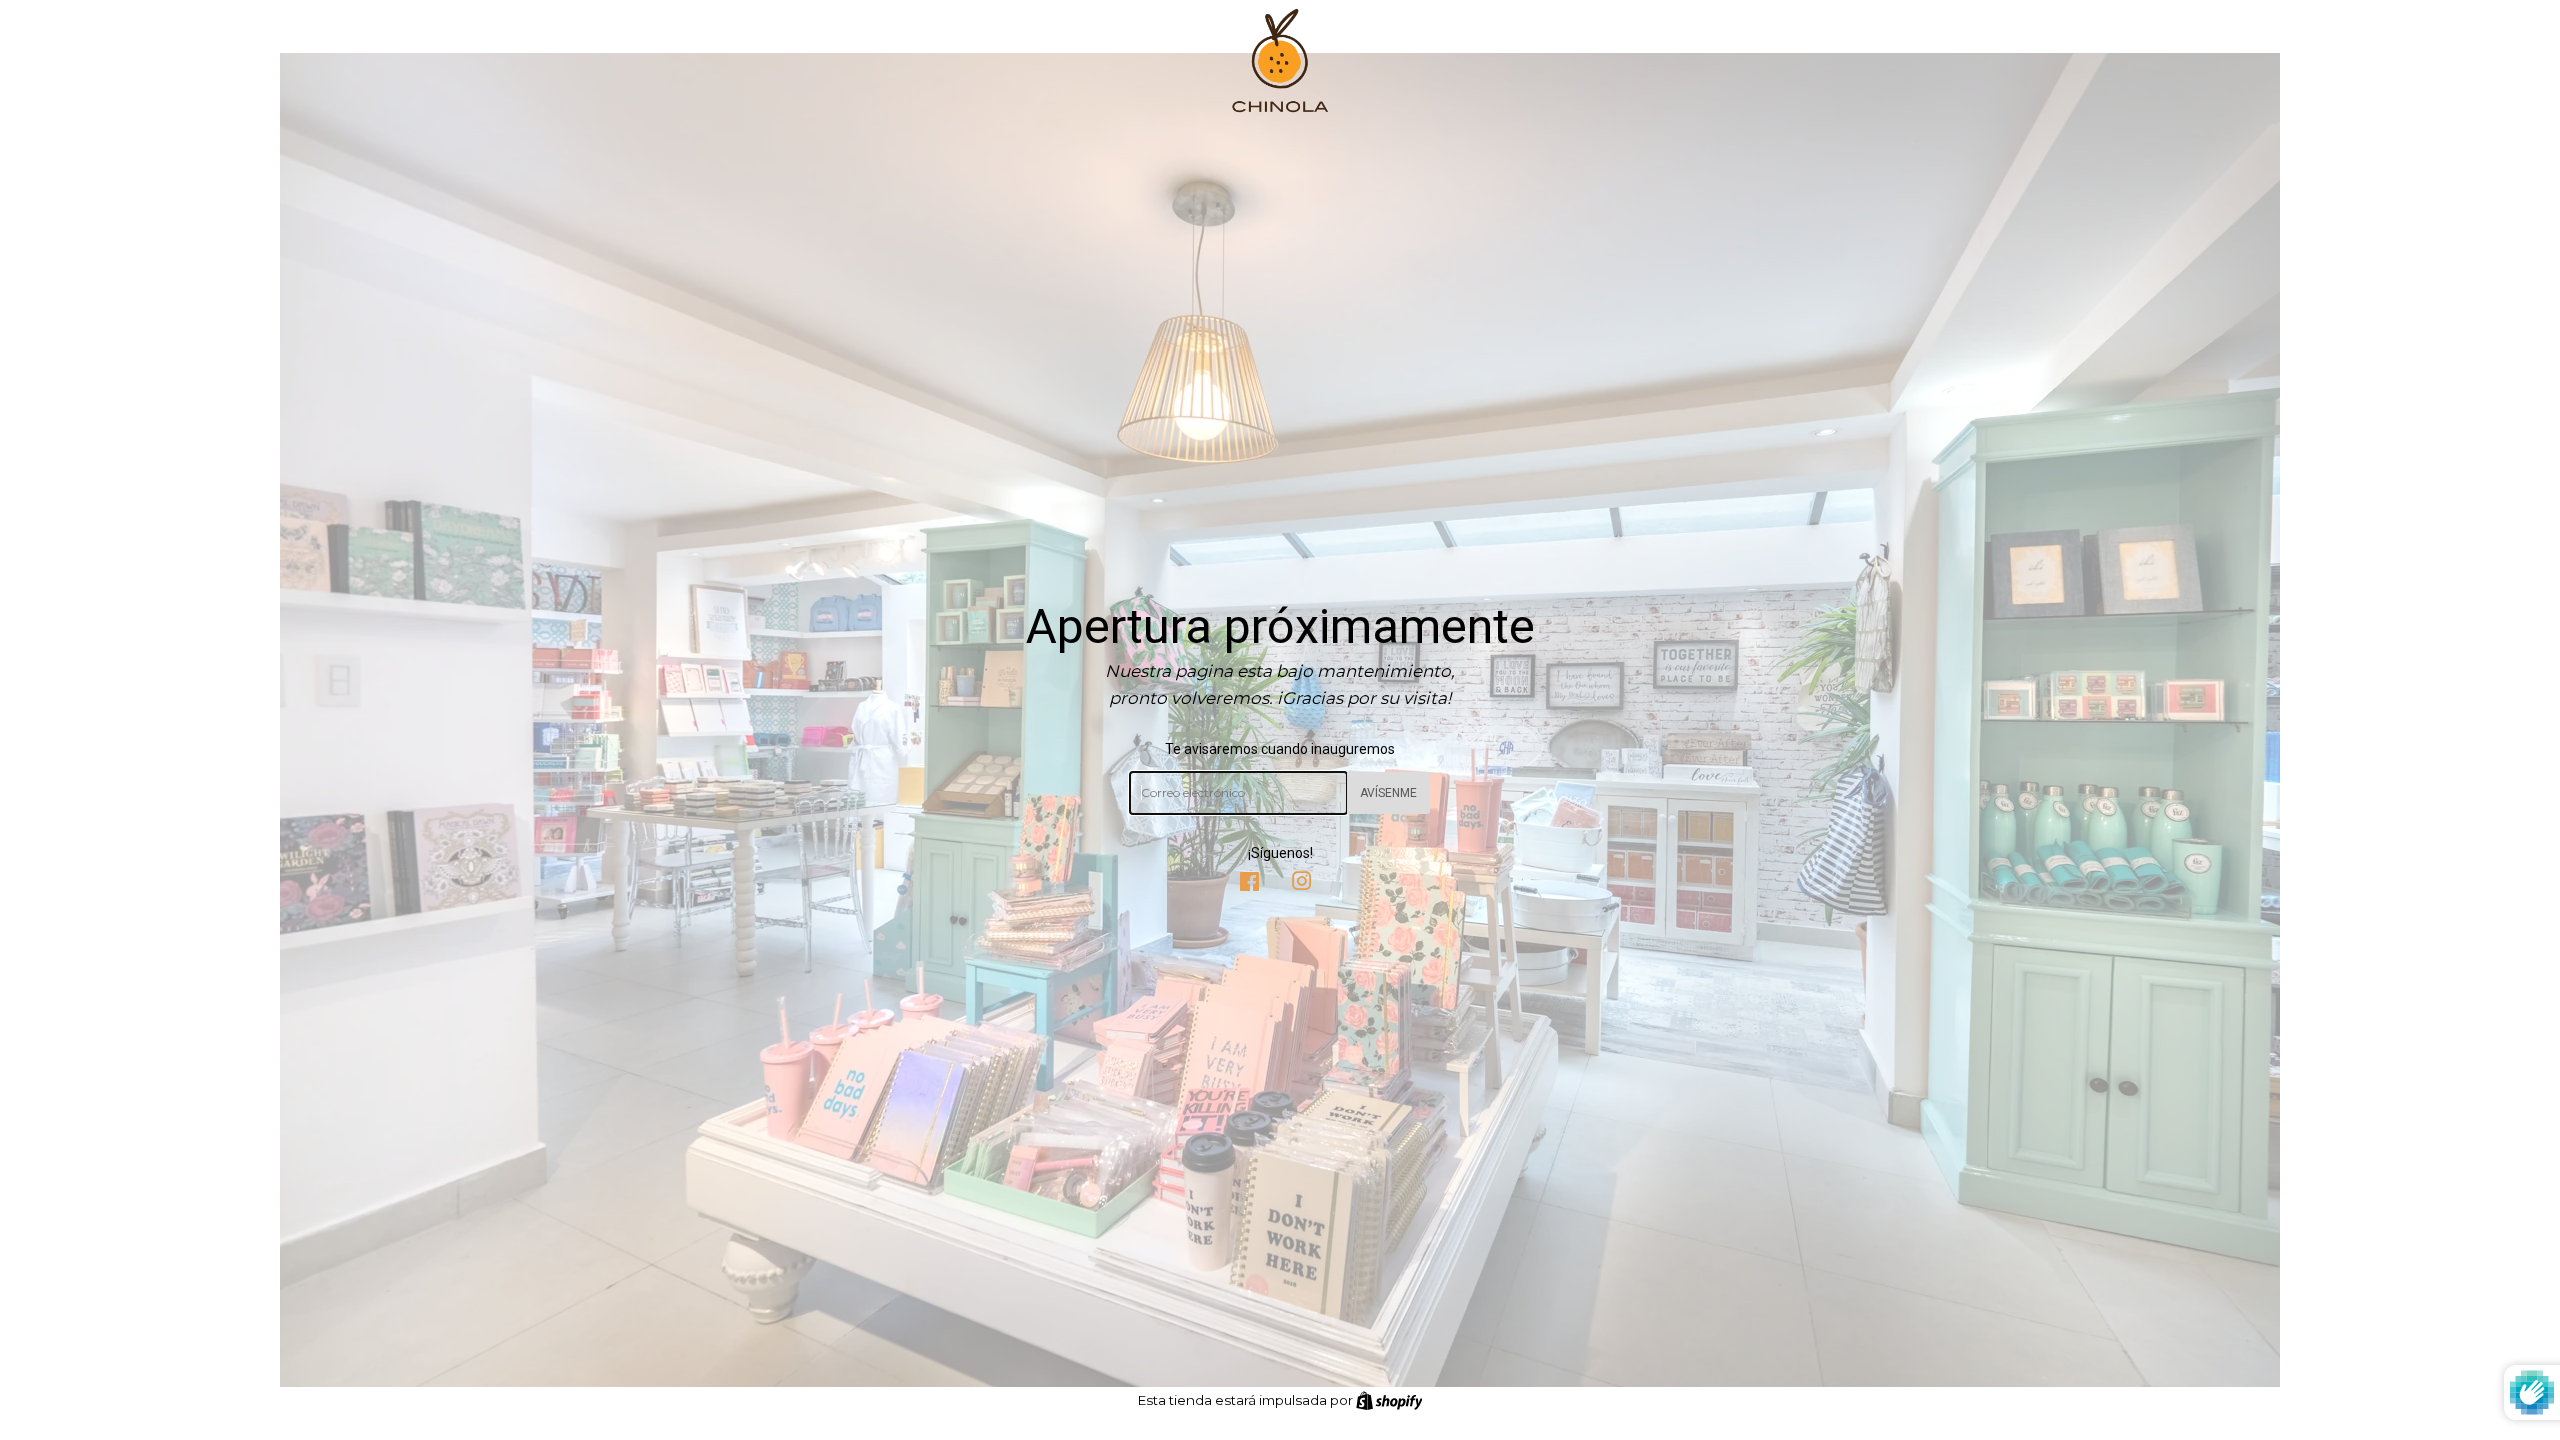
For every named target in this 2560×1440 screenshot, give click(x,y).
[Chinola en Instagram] (1302, 884)
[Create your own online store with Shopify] (1389, 1400)
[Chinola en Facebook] (1249, 884)
